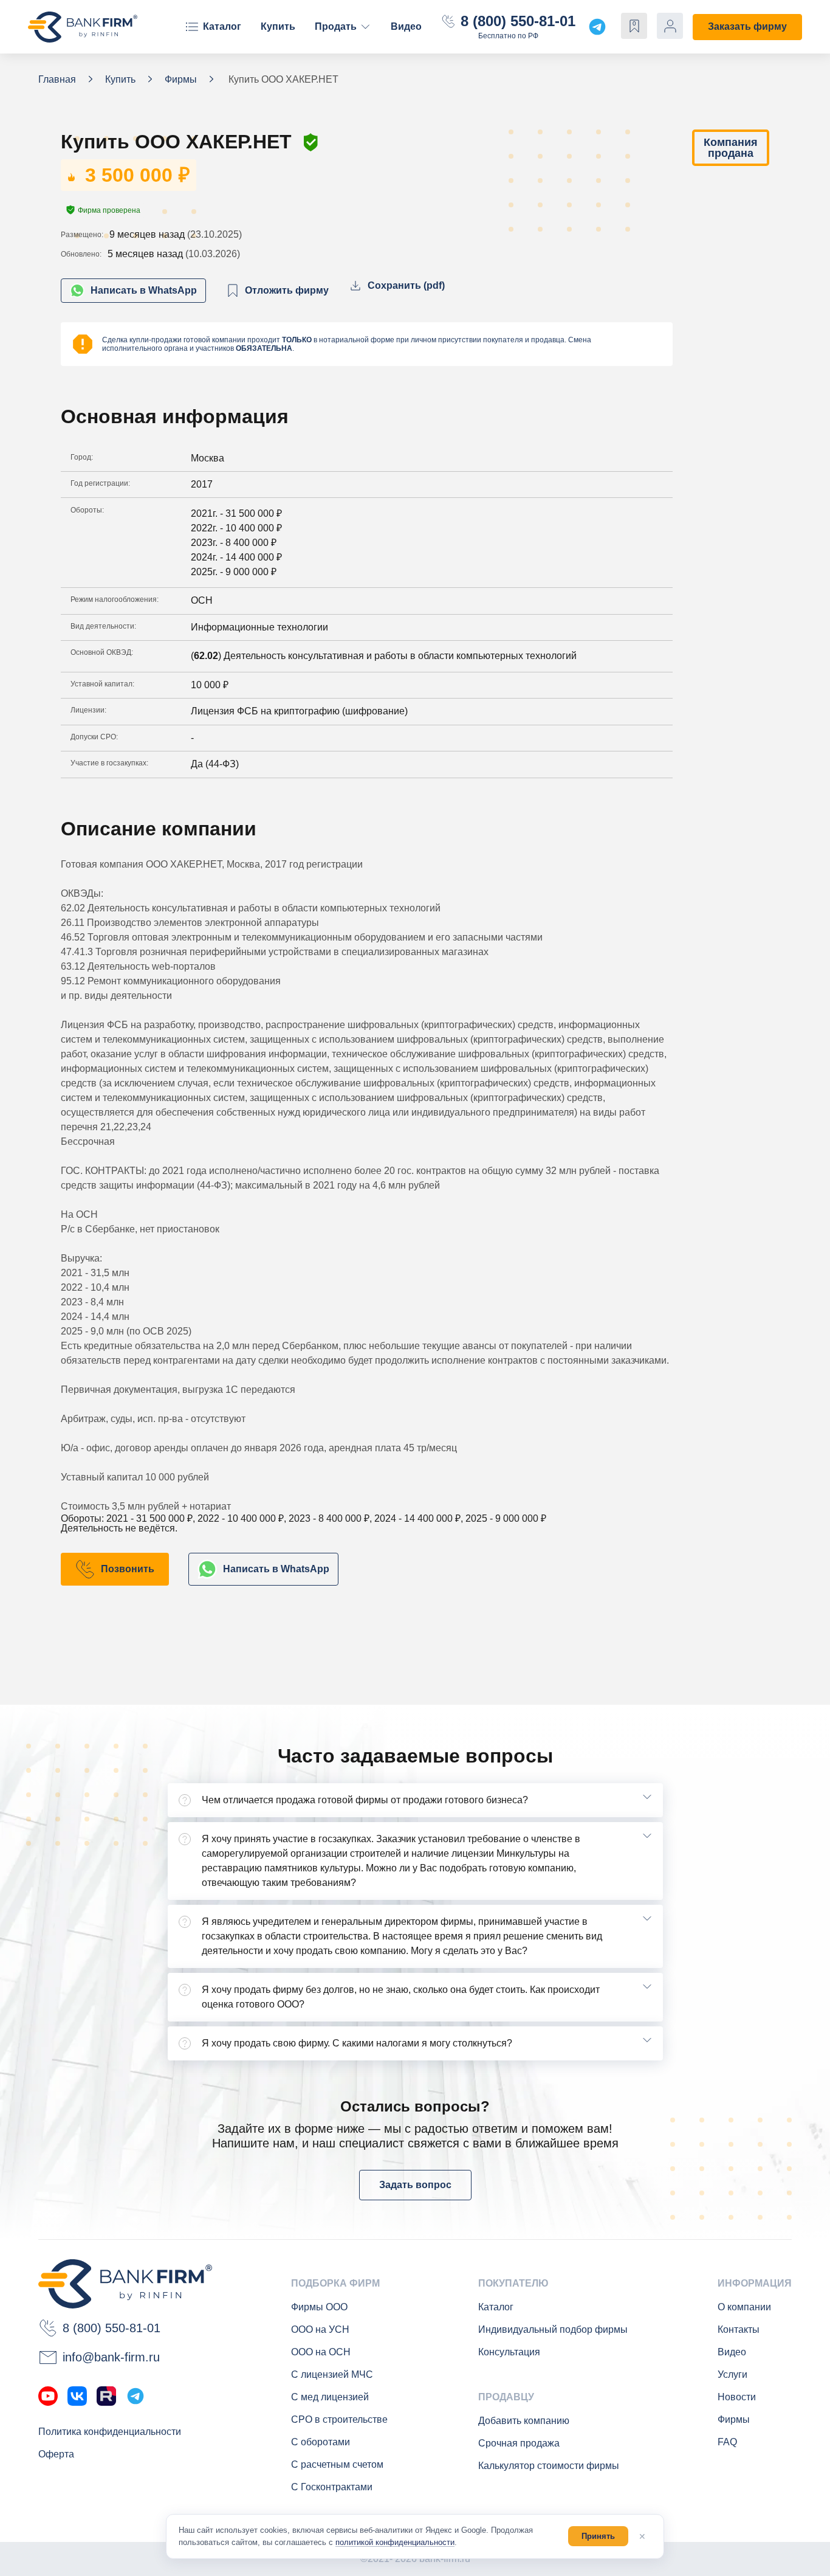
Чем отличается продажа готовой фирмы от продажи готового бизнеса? (365, 1800)
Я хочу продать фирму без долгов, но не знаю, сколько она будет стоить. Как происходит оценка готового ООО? (401, 1997)
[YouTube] (48, 2396)
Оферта (56, 2454)
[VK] (77, 2396)
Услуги (732, 2374)
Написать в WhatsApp (144, 290)
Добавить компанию (524, 2421)
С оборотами (321, 2442)
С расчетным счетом (337, 2464)
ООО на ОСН (321, 2352)
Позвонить (128, 1569)
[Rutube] (106, 2396)
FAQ (727, 2442)
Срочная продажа (519, 2443)
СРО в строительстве (339, 2419)
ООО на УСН (320, 2329)
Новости (737, 2397)
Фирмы (734, 2419)
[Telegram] (135, 2396)
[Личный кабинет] (670, 26)
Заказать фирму (747, 26)
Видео (406, 26)
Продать (336, 26)
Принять (598, 2536)
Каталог (222, 26)
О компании (744, 2307)
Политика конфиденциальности (110, 2432)
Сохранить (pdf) (406, 285)
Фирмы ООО (319, 2307)
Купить (278, 26)
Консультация (509, 2352)
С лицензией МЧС (332, 2374)
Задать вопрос (415, 2185)
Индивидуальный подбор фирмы (553, 2329)
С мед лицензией (330, 2397)
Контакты (739, 2329)
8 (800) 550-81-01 (518, 21)
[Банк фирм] (83, 27)
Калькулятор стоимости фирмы (549, 2466)
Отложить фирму (287, 290)
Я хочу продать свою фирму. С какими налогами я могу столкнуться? (357, 2043)
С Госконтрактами (332, 2487)
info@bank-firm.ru (111, 2357)
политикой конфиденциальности (395, 2542)
